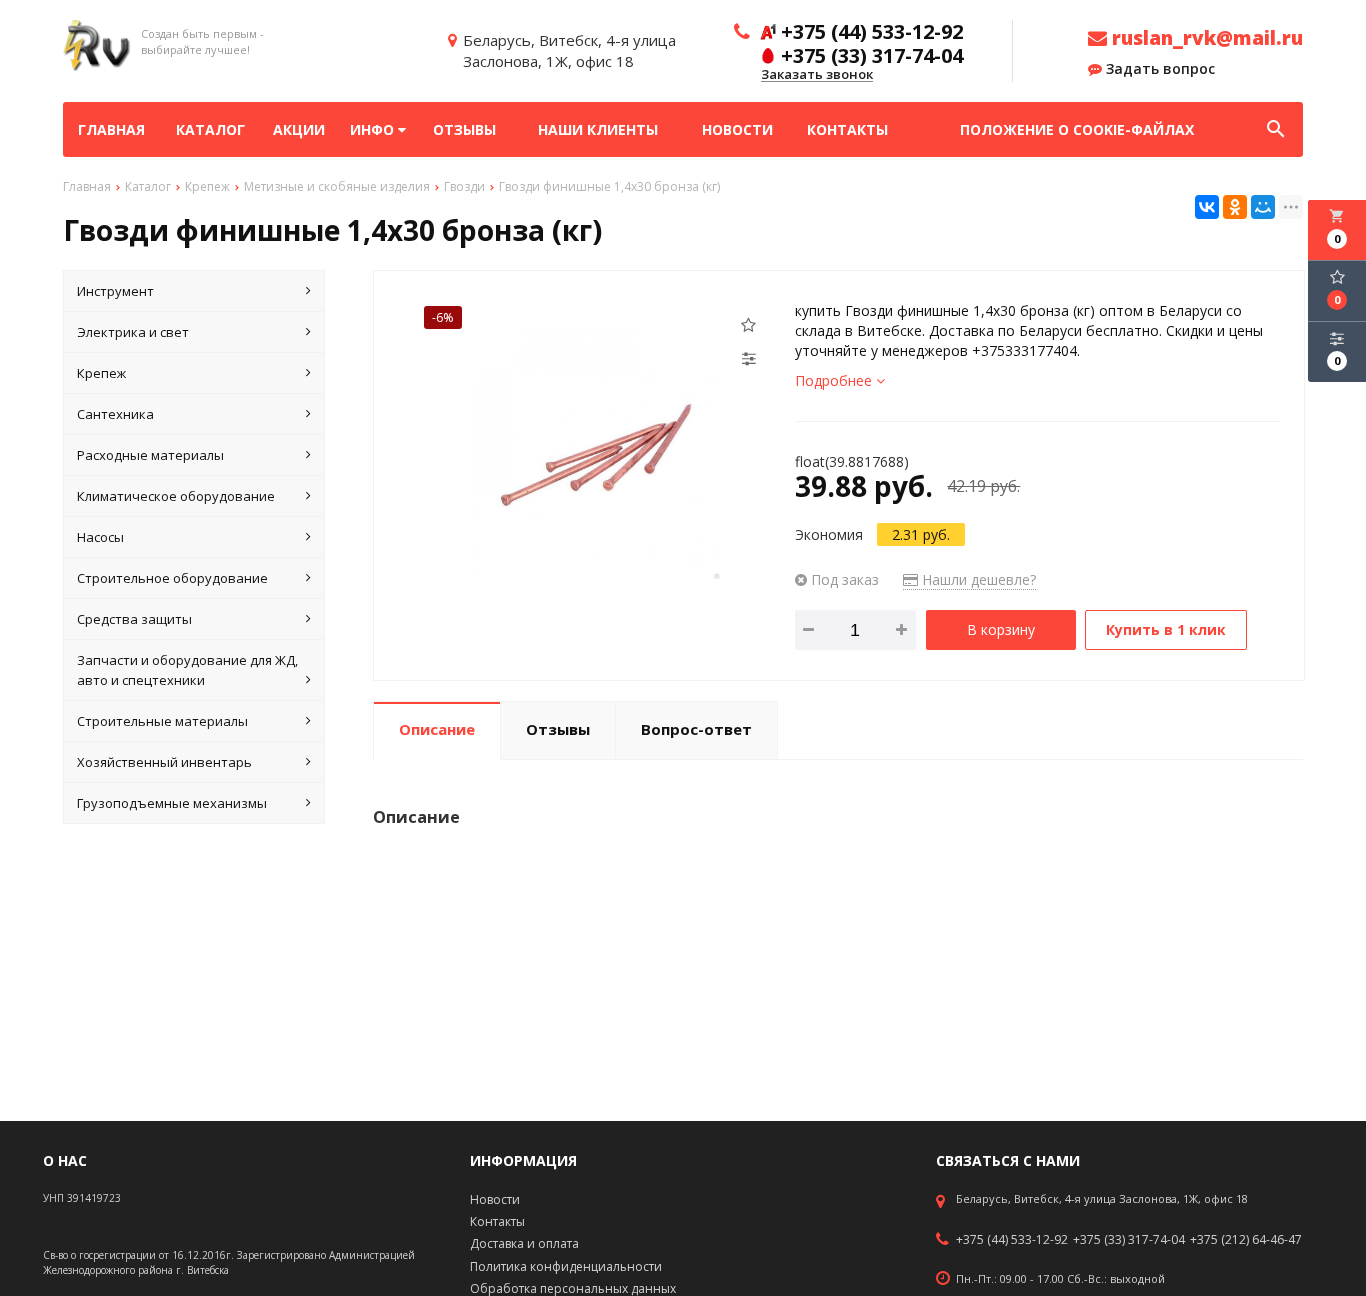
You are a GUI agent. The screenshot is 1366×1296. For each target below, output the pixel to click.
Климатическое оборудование (176, 496)
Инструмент (115, 291)
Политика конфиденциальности (566, 1266)
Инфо (374, 129)
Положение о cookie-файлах (1077, 129)
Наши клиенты (598, 129)
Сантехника (115, 414)
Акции (299, 129)
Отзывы (464, 129)
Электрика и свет (133, 332)
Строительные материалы (162, 721)
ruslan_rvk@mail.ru (1205, 38)
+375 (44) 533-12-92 (1012, 1240)
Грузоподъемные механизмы (172, 803)
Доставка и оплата (524, 1243)
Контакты (847, 129)
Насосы (100, 537)
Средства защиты (134, 619)
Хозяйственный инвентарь (164, 762)
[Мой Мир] (1263, 207)
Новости (737, 129)
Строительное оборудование (172, 578)
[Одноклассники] (1235, 207)
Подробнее (835, 380)
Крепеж (101, 373)
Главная (111, 129)
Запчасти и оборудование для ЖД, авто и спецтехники (187, 670)
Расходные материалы (150, 455)
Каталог (210, 129)
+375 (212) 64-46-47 (1246, 1240)
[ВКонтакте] (1207, 207)
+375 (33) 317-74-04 (1129, 1240)
